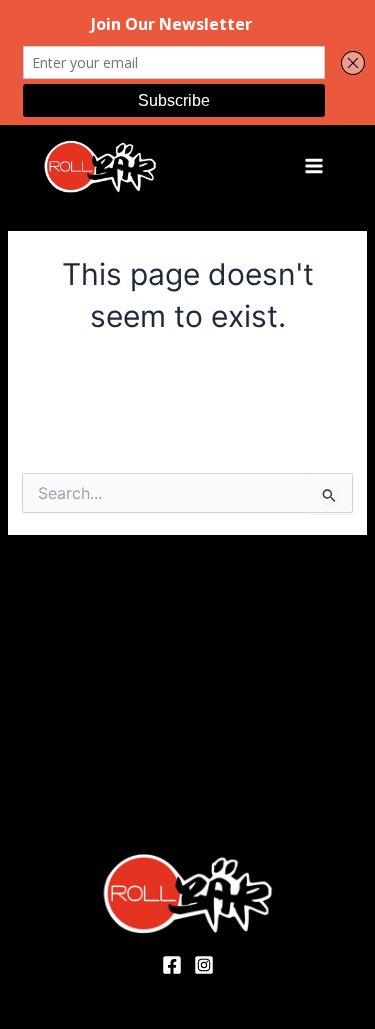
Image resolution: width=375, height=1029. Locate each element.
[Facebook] (172, 965)
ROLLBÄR (208, 166)
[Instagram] (204, 965)
